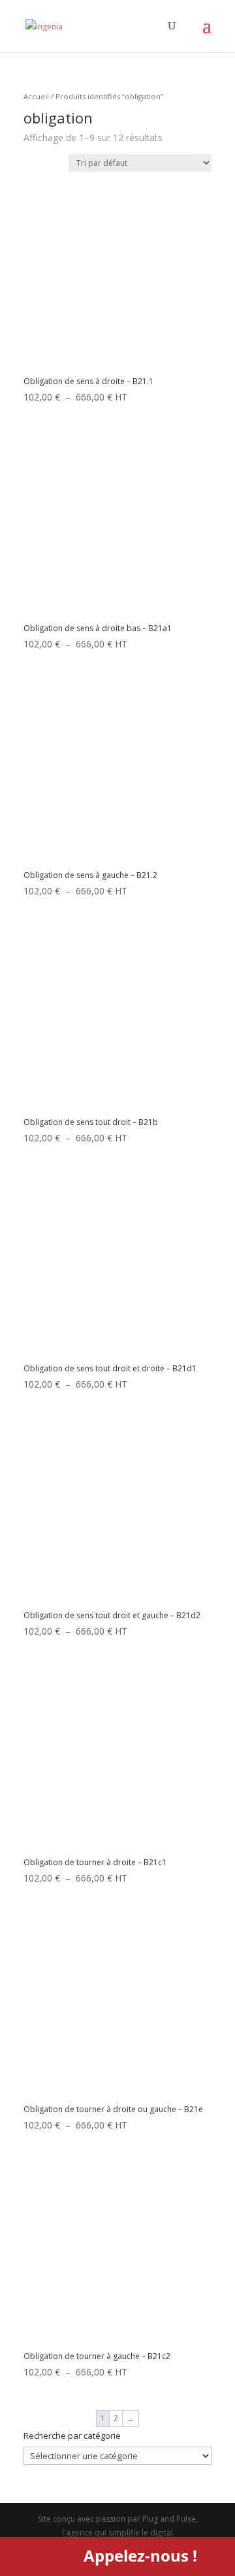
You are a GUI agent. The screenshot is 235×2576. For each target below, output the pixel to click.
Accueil (36, 96)
